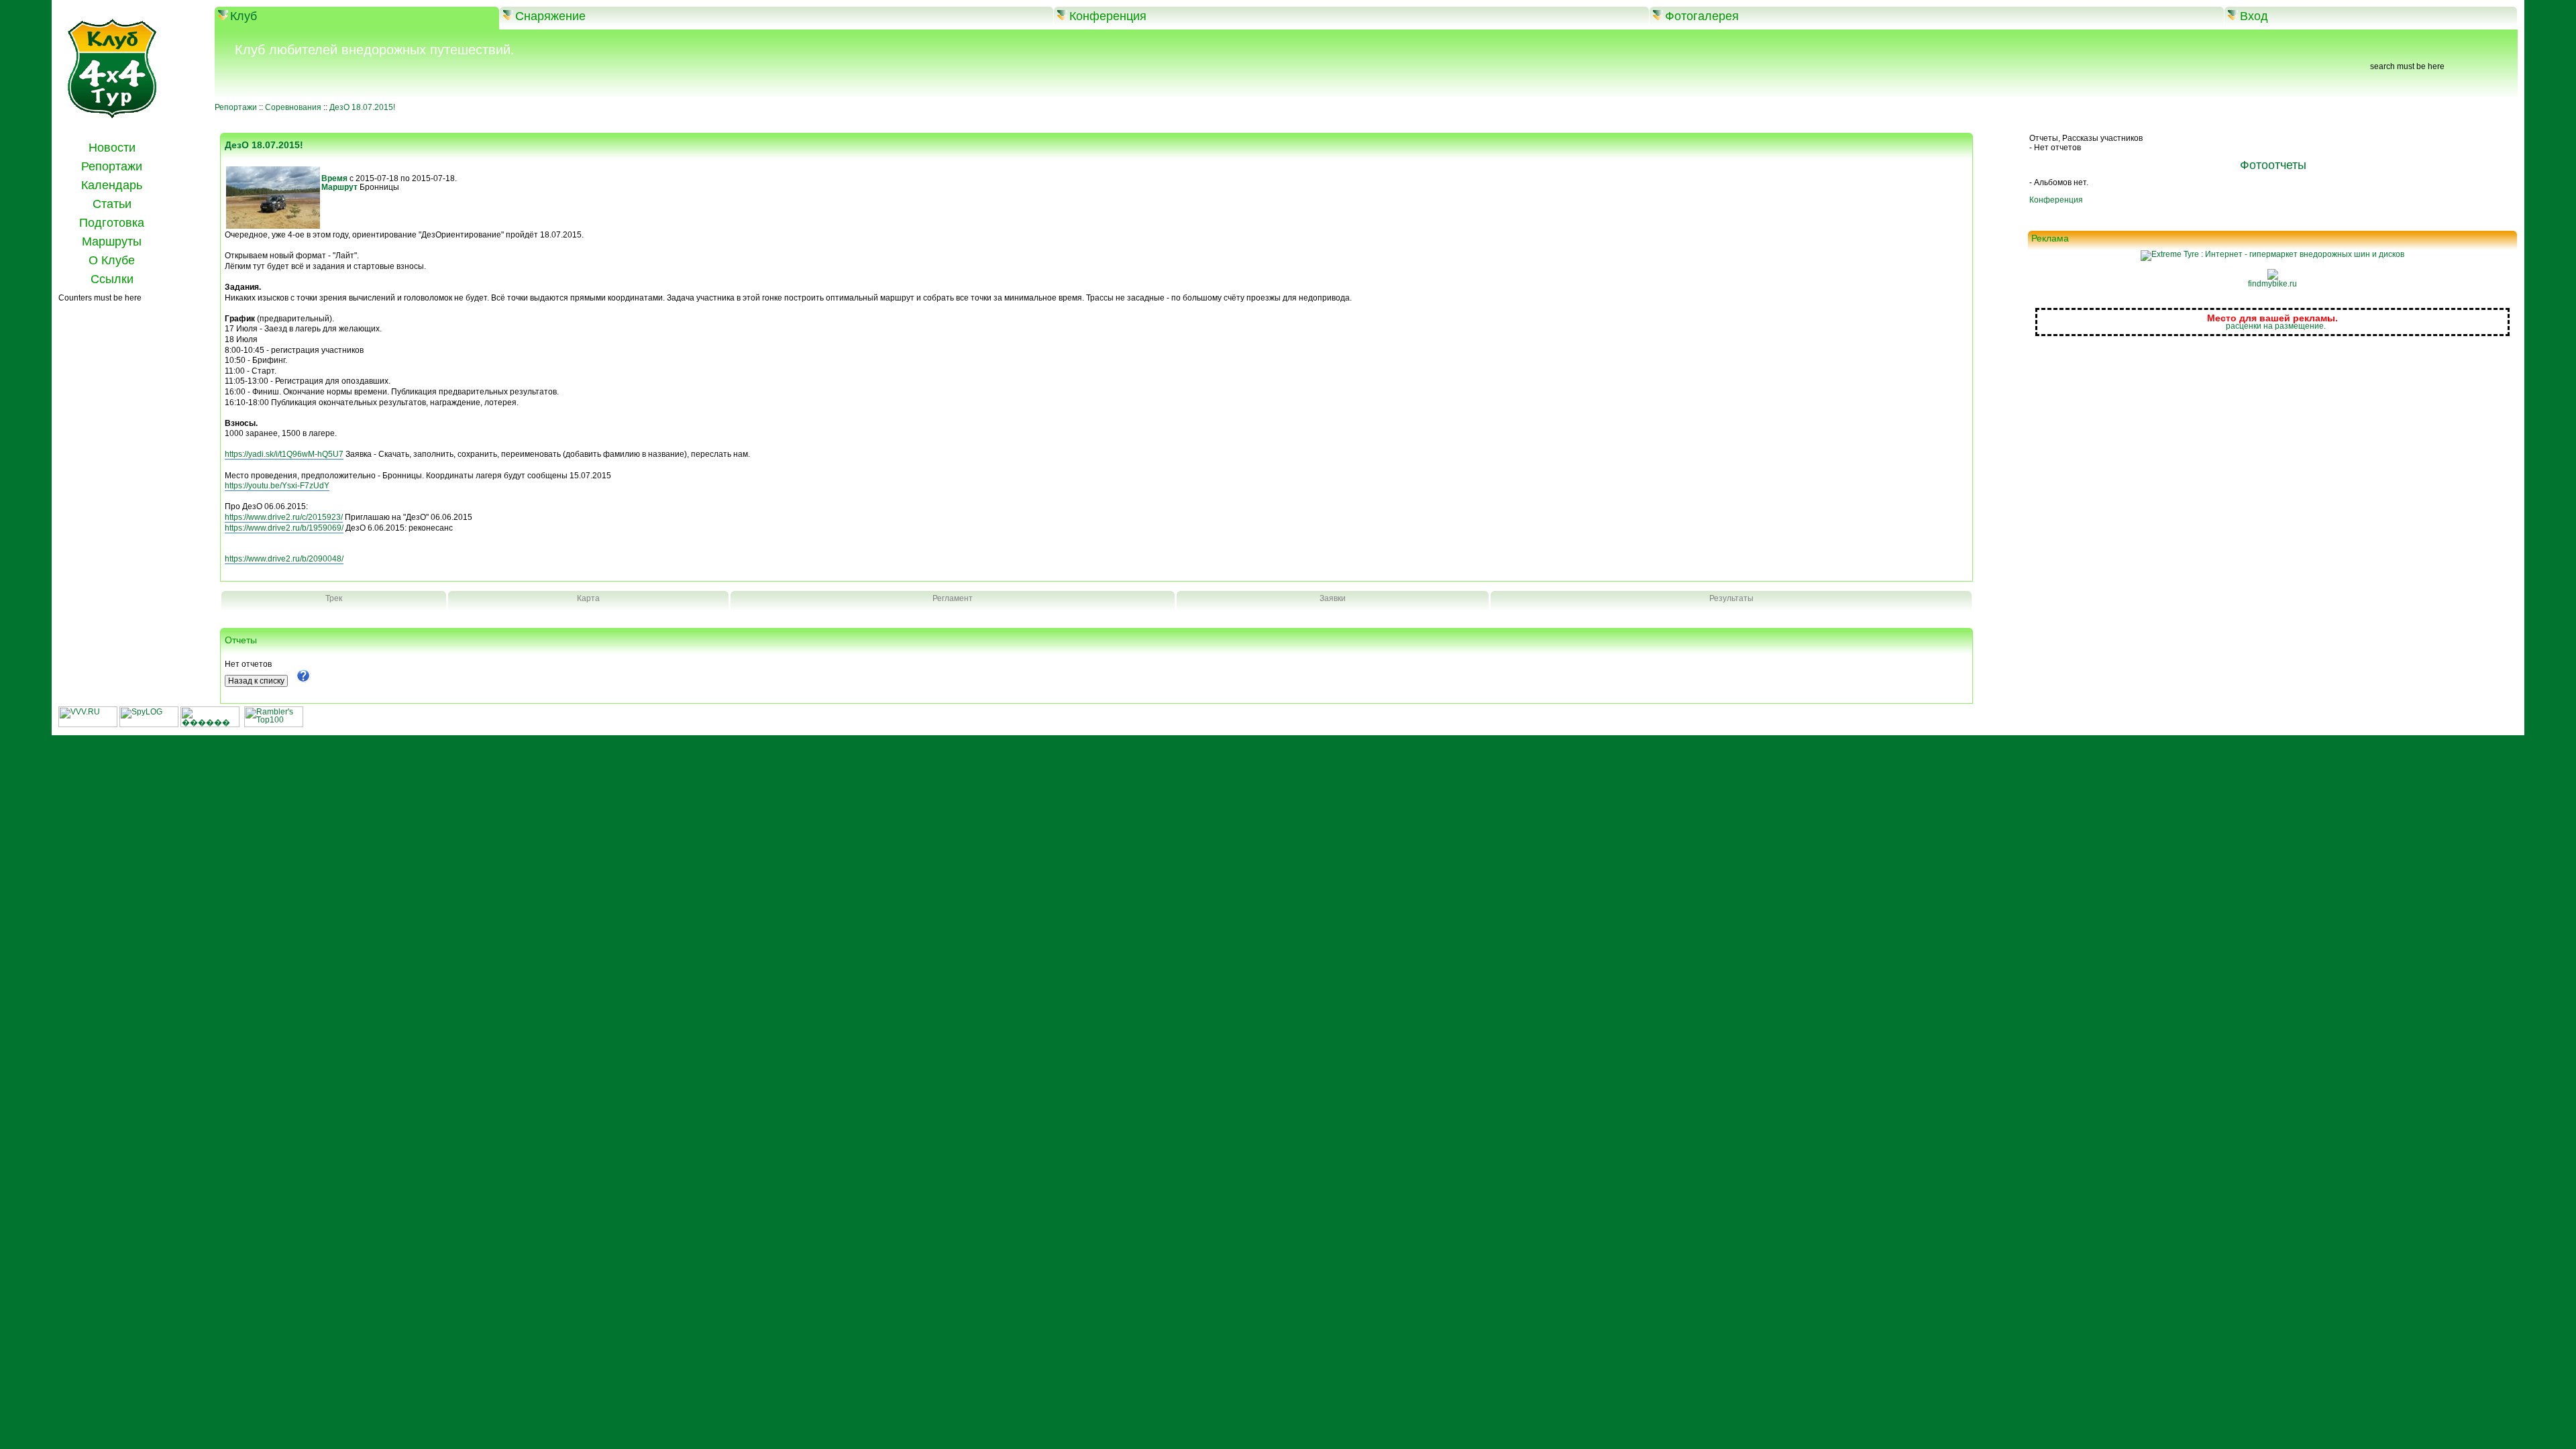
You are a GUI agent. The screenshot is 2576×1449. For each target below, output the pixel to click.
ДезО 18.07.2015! (362, 107)
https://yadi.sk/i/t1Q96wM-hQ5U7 (284, 454)
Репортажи (236, 107)
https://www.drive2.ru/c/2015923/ (284, 517)
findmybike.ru (2272, 284)
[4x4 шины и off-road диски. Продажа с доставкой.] (2272, 254)
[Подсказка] (303, 680)
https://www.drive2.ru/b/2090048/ (284, 559)
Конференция (2056, 200)
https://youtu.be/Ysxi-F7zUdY (277, 486)
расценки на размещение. (2276, 326)
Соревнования (293, 107)
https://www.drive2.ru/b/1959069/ (284, 528)
